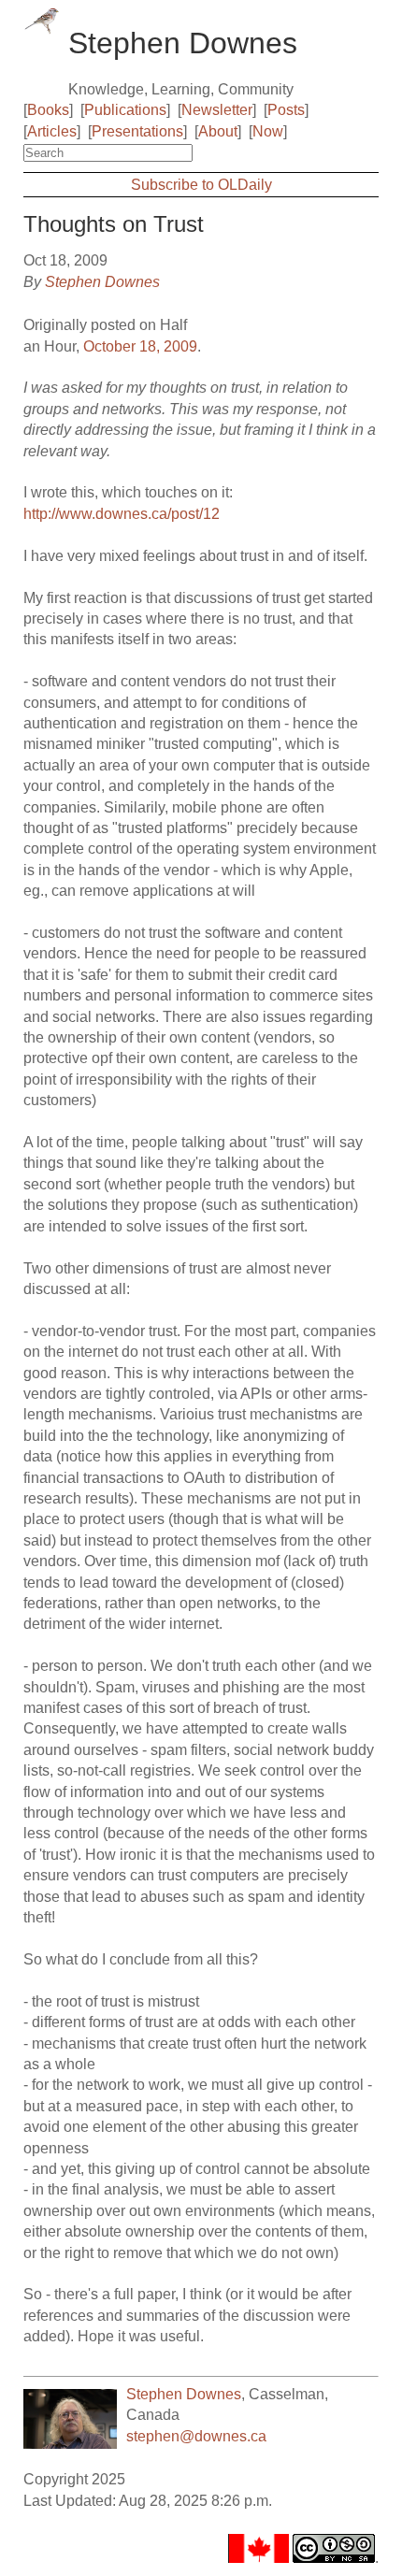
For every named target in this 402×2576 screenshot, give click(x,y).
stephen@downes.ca (196, 2436)
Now (268, 131)
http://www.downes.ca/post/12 (122, 514)
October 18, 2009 (140, 346)
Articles (52, 131)
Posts (286, 110)
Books (48, 110)
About (218, 131)
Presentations (137, 131)
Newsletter (217, 110)
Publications (125, 110)
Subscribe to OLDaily (201, 185)
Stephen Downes (102, 282)
